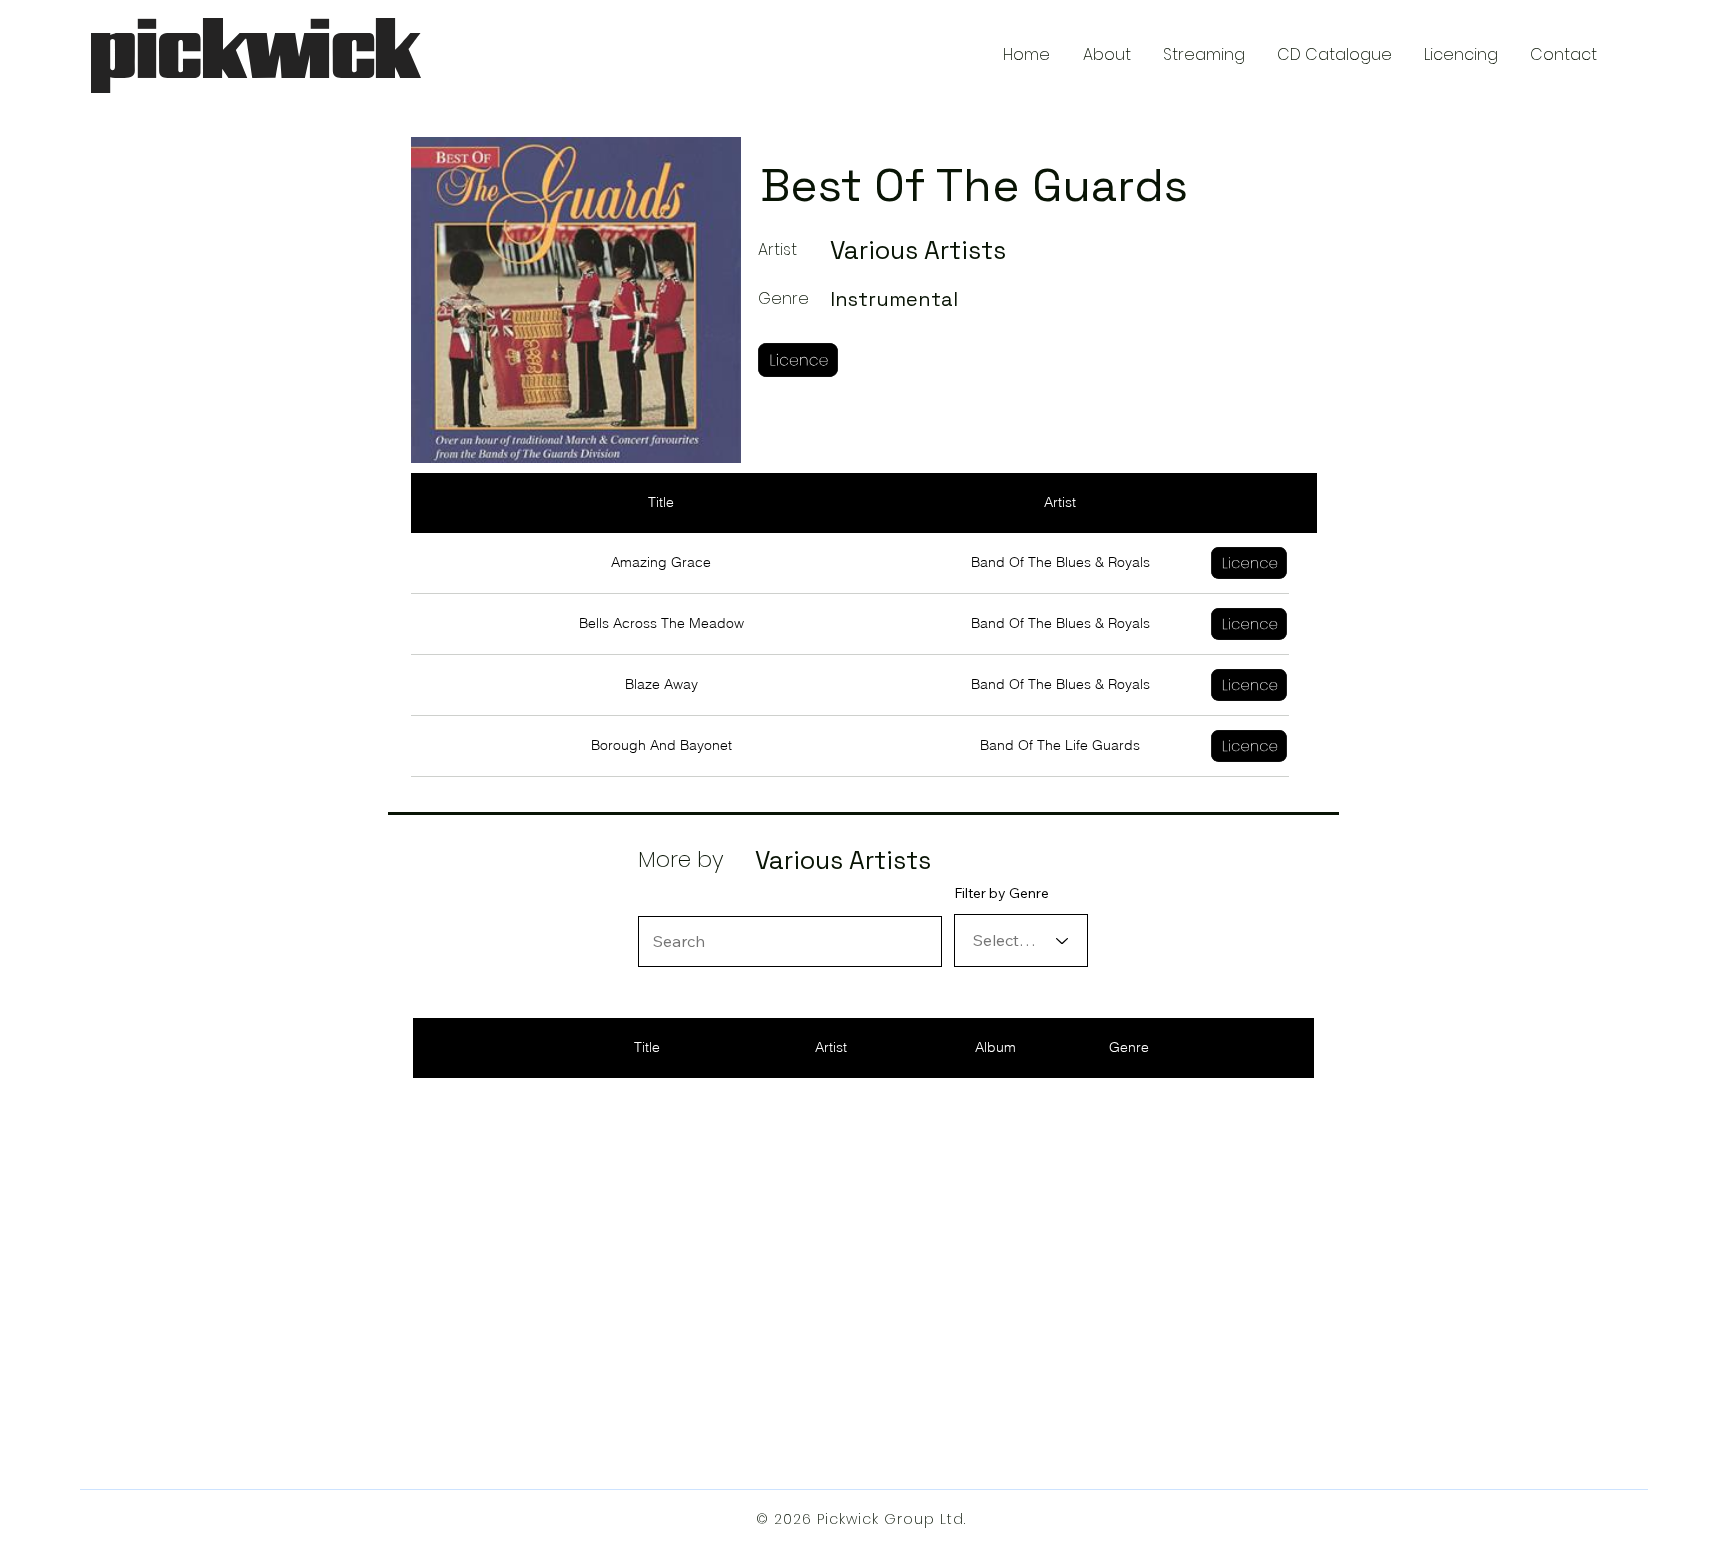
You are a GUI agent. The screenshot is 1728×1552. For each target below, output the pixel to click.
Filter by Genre (1001, 893)
